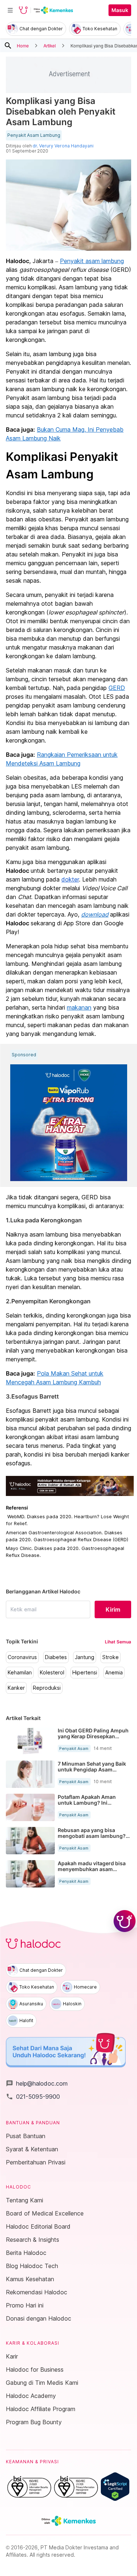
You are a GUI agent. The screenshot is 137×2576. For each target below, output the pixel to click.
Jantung (85, 1657)
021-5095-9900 (33, 2097)
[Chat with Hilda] (125, 1921)
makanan (79, 1007)
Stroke (111, 1657)
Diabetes (56, 1657)
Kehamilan (20, 1673)
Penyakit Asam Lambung (34, 135)
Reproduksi (47, 1688)
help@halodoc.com (37, 2083)
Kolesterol (52, 1673)
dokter (70, 879)
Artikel (50, 45)
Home (23, 45)
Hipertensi (85, 1673)
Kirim (113, 1609)
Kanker (16, 1688)
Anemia (114, 1673)
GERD (117, 688)
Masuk (120, 10)
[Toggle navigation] (10, 10)
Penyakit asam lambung (92, 261)
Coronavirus (22, 1657)
